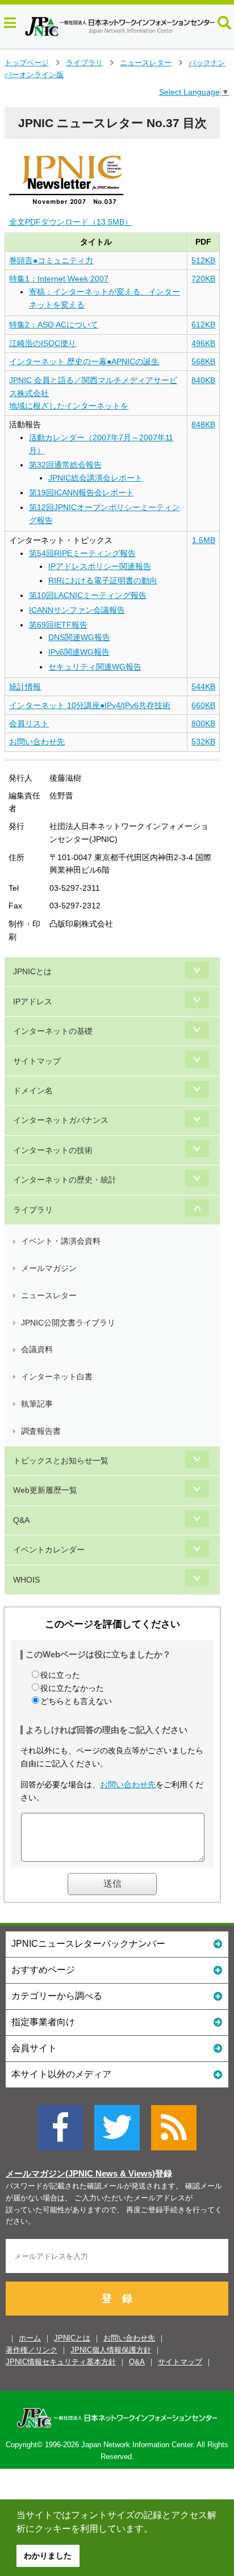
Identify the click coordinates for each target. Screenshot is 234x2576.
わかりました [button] (48, 2556)
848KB (203, 424)
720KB (203, 279)
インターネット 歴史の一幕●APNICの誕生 (84, 361)
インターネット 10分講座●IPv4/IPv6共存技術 (90, 705)
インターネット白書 (57, 1377)
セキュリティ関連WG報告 (95, 667)
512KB (203, 260)
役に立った (60, 1675)
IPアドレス (33, 1001)
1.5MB (204, 540)
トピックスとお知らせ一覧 (61, 1460)
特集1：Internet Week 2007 (59, 279)
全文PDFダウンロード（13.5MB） (71, 222)
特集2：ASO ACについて (54, 325)
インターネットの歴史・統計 (65, 1180)
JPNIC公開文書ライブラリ (68, 1323)
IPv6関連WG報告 (79, 652)
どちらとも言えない (76, 1701)
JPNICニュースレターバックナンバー (88, 1944)
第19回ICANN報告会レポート (82, 493)
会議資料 (37, 1349)
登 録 (117, 2299)
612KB (203, 325)
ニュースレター (146, 63)
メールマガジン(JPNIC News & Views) (80, 2174)
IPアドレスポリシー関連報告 (100, 566)
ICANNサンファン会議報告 (77, 610)
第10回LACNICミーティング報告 (88, 595)
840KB (203, 380)
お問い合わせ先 (37, 742)
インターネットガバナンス (61, 1120)
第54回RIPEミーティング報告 (82, 553)
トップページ (27, 63)
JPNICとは (32, 971)
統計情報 (25, 687)
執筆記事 (37, 1404)
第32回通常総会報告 (65, 465)
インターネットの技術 (53, 1150)
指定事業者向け (43, 2022)
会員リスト (29, 723)
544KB (203, 687)
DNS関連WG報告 (79, 637)
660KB (203, 705)
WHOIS (26, 1580)
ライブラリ (84, 63)
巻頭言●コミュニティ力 (51, 260)
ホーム (30, 2338)
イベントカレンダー (49, 1550)
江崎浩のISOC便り (43, 343)
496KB (203, 343)
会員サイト (34, 2048)
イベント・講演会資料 (61, 1241)
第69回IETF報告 (58, 625)
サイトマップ (37, 1061)
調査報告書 (41, 1431)
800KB (203, 723)
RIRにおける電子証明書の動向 (103, 580)
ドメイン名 (33, 1091)
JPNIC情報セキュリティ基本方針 (61, 2362)
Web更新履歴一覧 (45, 1490)
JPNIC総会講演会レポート (95, 478)
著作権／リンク (32, 2350)
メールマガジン (49, 1268)
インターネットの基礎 (53, 1031)
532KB (203, 742)
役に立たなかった (72, 1688)
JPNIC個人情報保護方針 (111, 2350)
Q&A (21, 1520)
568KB (203, 361)
